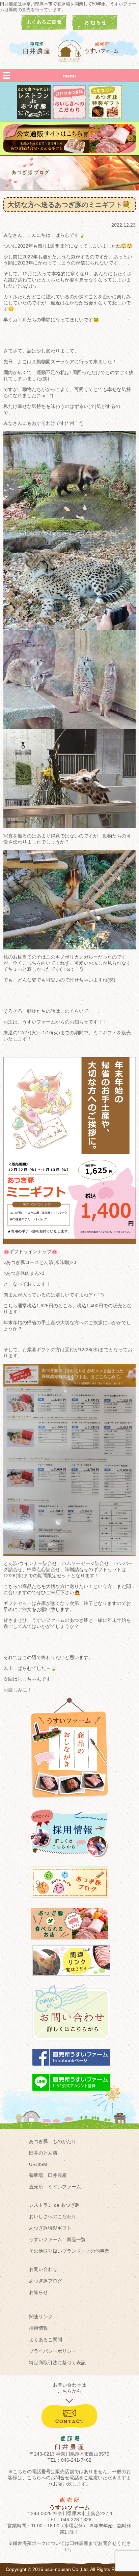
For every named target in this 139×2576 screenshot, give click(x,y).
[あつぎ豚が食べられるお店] (69, 1942)
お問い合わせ (43, 2269)
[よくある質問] (44, 28)
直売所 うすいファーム (55, 2187)
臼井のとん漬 (43, 2153)
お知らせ (38, 2292)
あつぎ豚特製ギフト (50, 2228)
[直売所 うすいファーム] (102, 48)
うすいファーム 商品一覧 (57, 2239)
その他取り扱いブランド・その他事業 (69, 2251)
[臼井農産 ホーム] (69, 51)
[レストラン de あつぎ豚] (34, 117)
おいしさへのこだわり (53, 2216)
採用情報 (38, 2328)
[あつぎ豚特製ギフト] (105, 117)
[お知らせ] (95, 28)
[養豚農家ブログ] (69, 1901)
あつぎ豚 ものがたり (53, 2141)
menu (69, 76)
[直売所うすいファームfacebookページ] (71, 2069)
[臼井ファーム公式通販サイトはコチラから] (69, 151)
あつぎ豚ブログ (46, 2281)
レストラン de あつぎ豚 (54, 2205)
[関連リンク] (71, 1979)
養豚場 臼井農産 (48, 2175)
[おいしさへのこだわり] (69, 117)
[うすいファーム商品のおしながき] (69, 1803)
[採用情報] (69, 1860)
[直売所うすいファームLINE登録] (71, 2094)
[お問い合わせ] (71, 2044)
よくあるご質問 (46, 2340)
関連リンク (41, 2317)
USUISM (38, 2164)
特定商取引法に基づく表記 (57, 2363)
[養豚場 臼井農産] (37, 48)
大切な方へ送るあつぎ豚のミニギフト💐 (69, 205)
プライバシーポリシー (53, 2351)
